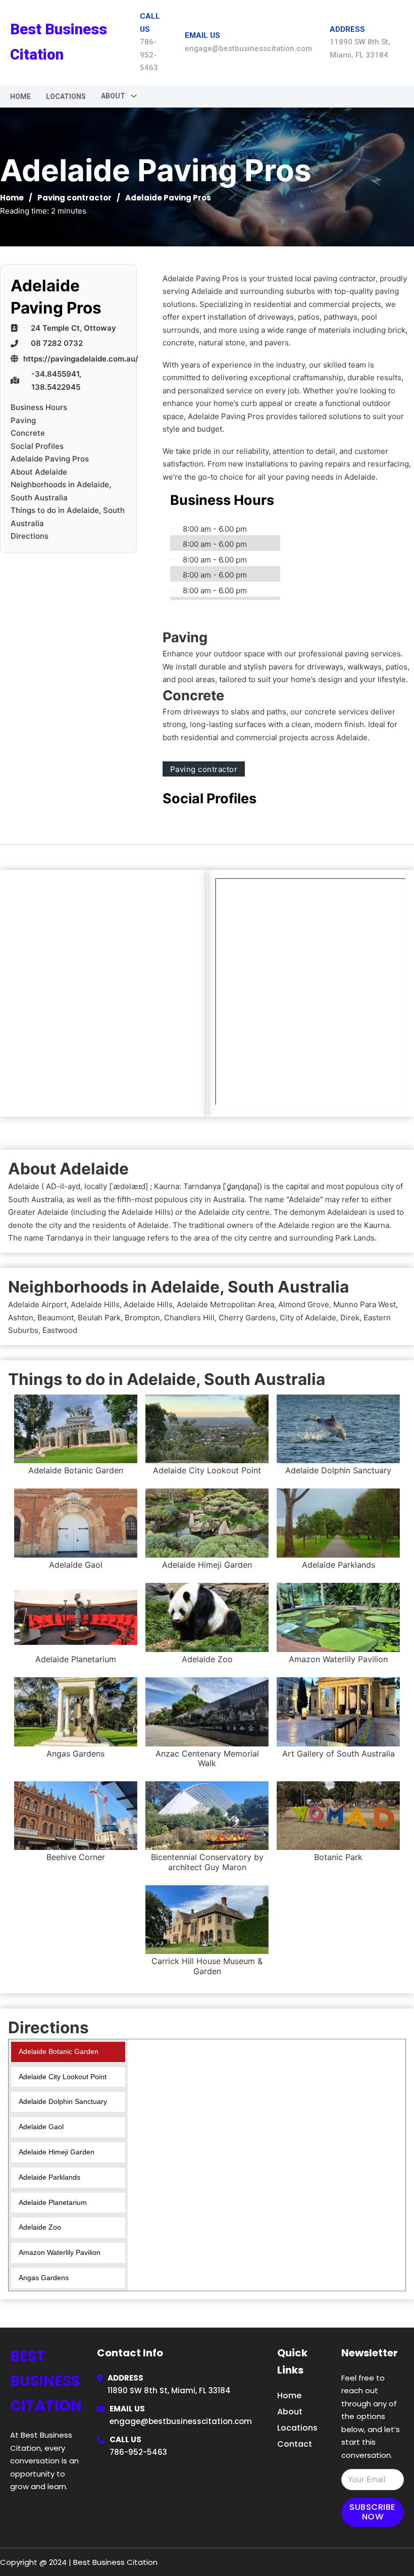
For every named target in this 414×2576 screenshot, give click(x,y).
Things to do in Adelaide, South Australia (68, 517)
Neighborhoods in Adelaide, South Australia (61, 491)
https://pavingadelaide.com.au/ (81, 359)
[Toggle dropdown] (134, 96)
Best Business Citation (59, 42)
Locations (66, 96)
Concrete (28, 433)
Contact (295, 2444)
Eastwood (60, 1330)
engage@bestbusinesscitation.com (181, 2421)
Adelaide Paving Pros (50, 459)
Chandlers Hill (189, 1318)
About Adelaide (39, 472)
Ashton (21, 1318)
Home (20, 96)
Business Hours (39, 407)
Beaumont (56, 1318)
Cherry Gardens (247, 1318)
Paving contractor (74, 198)
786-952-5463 (138, 2452)
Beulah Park (99, 1318)
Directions (30, 536)
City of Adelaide (308, 1318)
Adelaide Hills (95, 1304)
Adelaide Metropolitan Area (225, 1304)
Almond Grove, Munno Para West (337, 1304)
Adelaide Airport (37, 1304)
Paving (23, 420)
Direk (350, 1318)
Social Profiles (37, 446)
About (290, 2412)
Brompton (142, 1318)
